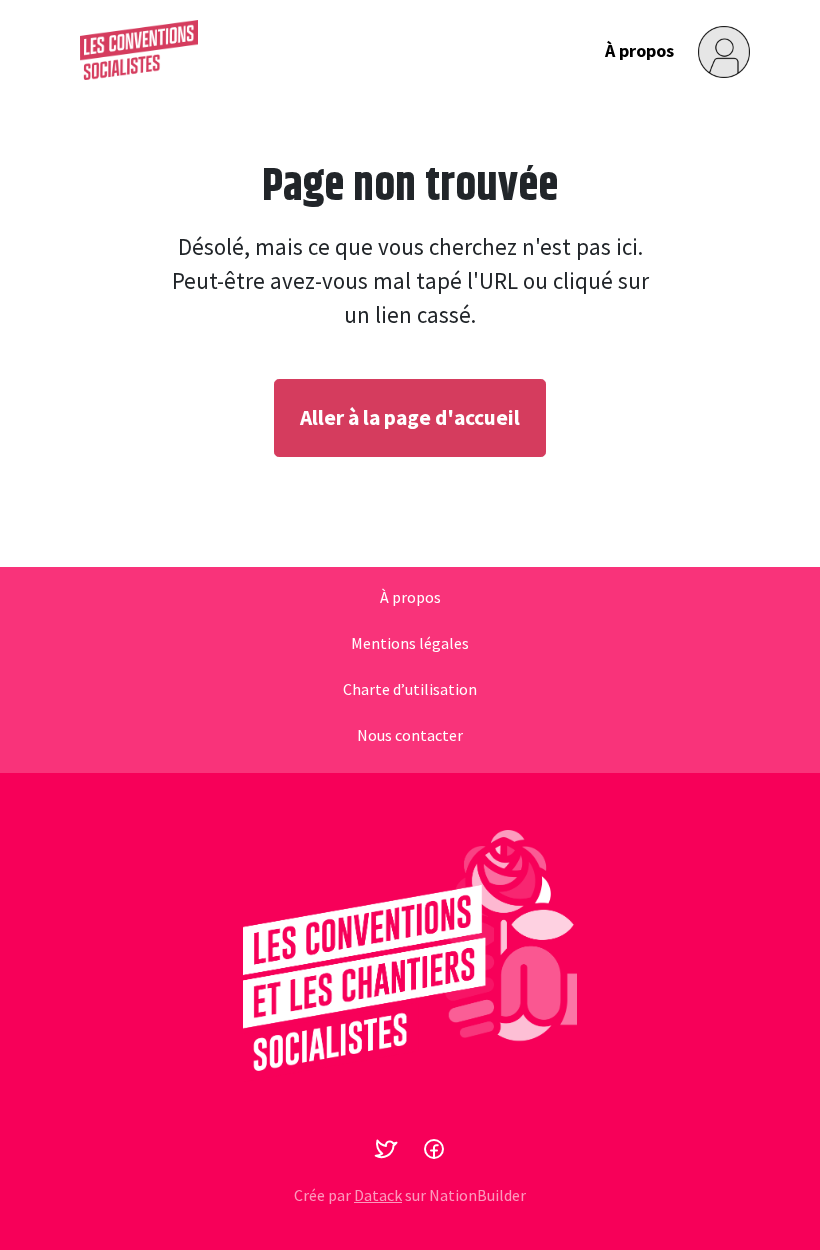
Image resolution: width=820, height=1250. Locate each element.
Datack (378, 1195)
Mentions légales (410, 644)
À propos (639, 50)
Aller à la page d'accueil (410, 417)
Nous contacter (410, 736)
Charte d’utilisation (410, 690)
